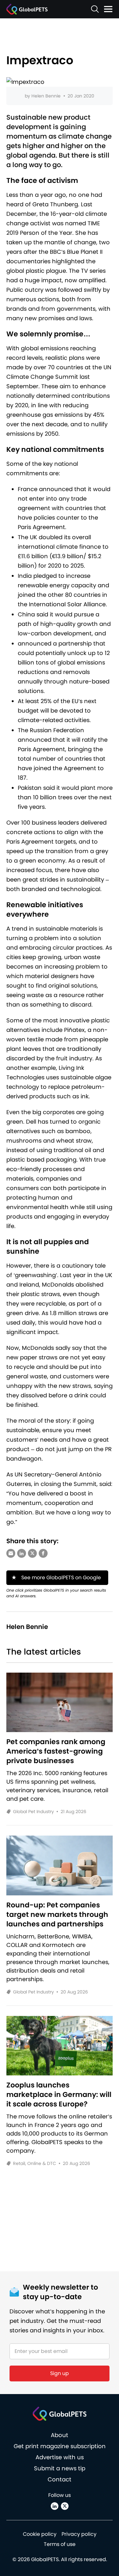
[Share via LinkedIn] (22, 1553)
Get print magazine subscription (60, 2446)
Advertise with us (60, 2457)
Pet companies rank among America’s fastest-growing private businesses (56, 1751)
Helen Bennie (46, 96)
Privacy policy (79, 2534)
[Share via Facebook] (43, 1553)
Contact (60, 2479)
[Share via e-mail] (11, 1553)
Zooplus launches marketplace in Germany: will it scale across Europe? (59, 2095)
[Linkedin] (55, 2506)
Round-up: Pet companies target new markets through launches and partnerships (57, 1915)
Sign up (60, 2373)
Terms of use (60, 2544)
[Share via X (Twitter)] (32, 1553)
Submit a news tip (60, 2468)
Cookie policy (40, 2534)
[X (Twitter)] (65, 2506)
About (60, 2435)
